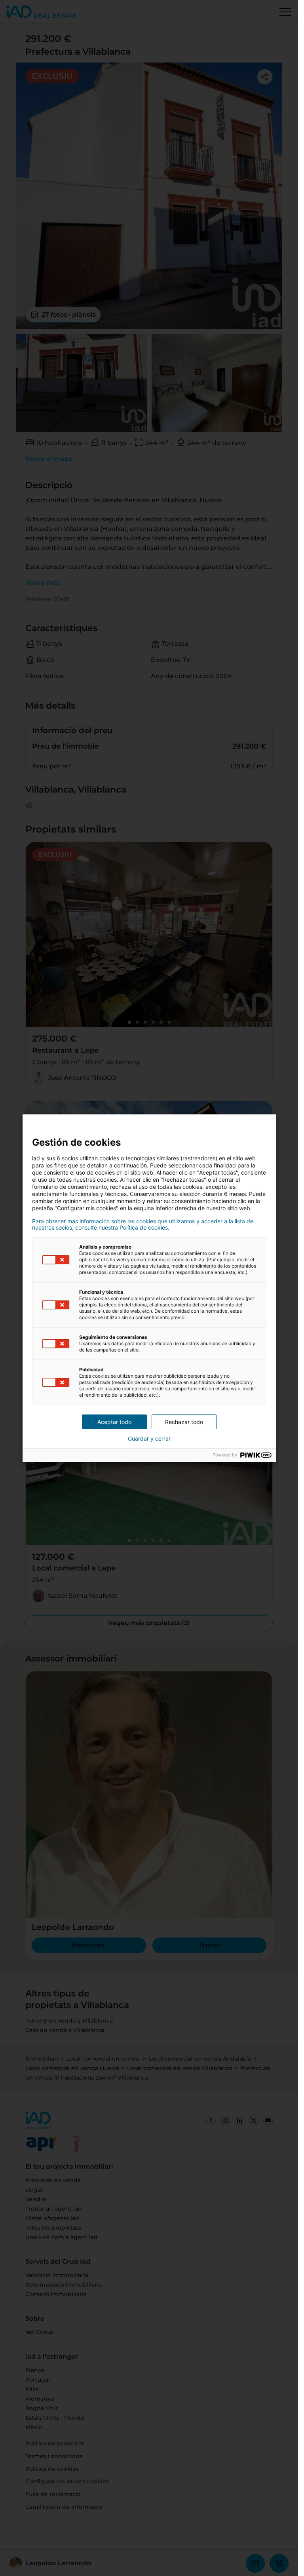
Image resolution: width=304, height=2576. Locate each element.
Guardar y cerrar (149, 1439)
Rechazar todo (184, 1422)
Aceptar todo (114, 1422)
